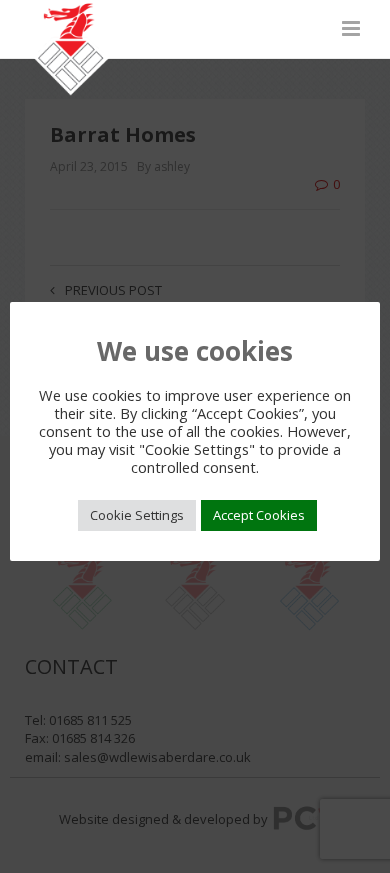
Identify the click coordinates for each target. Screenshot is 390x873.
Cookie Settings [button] (137, 515)
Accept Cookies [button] (259, 515)
